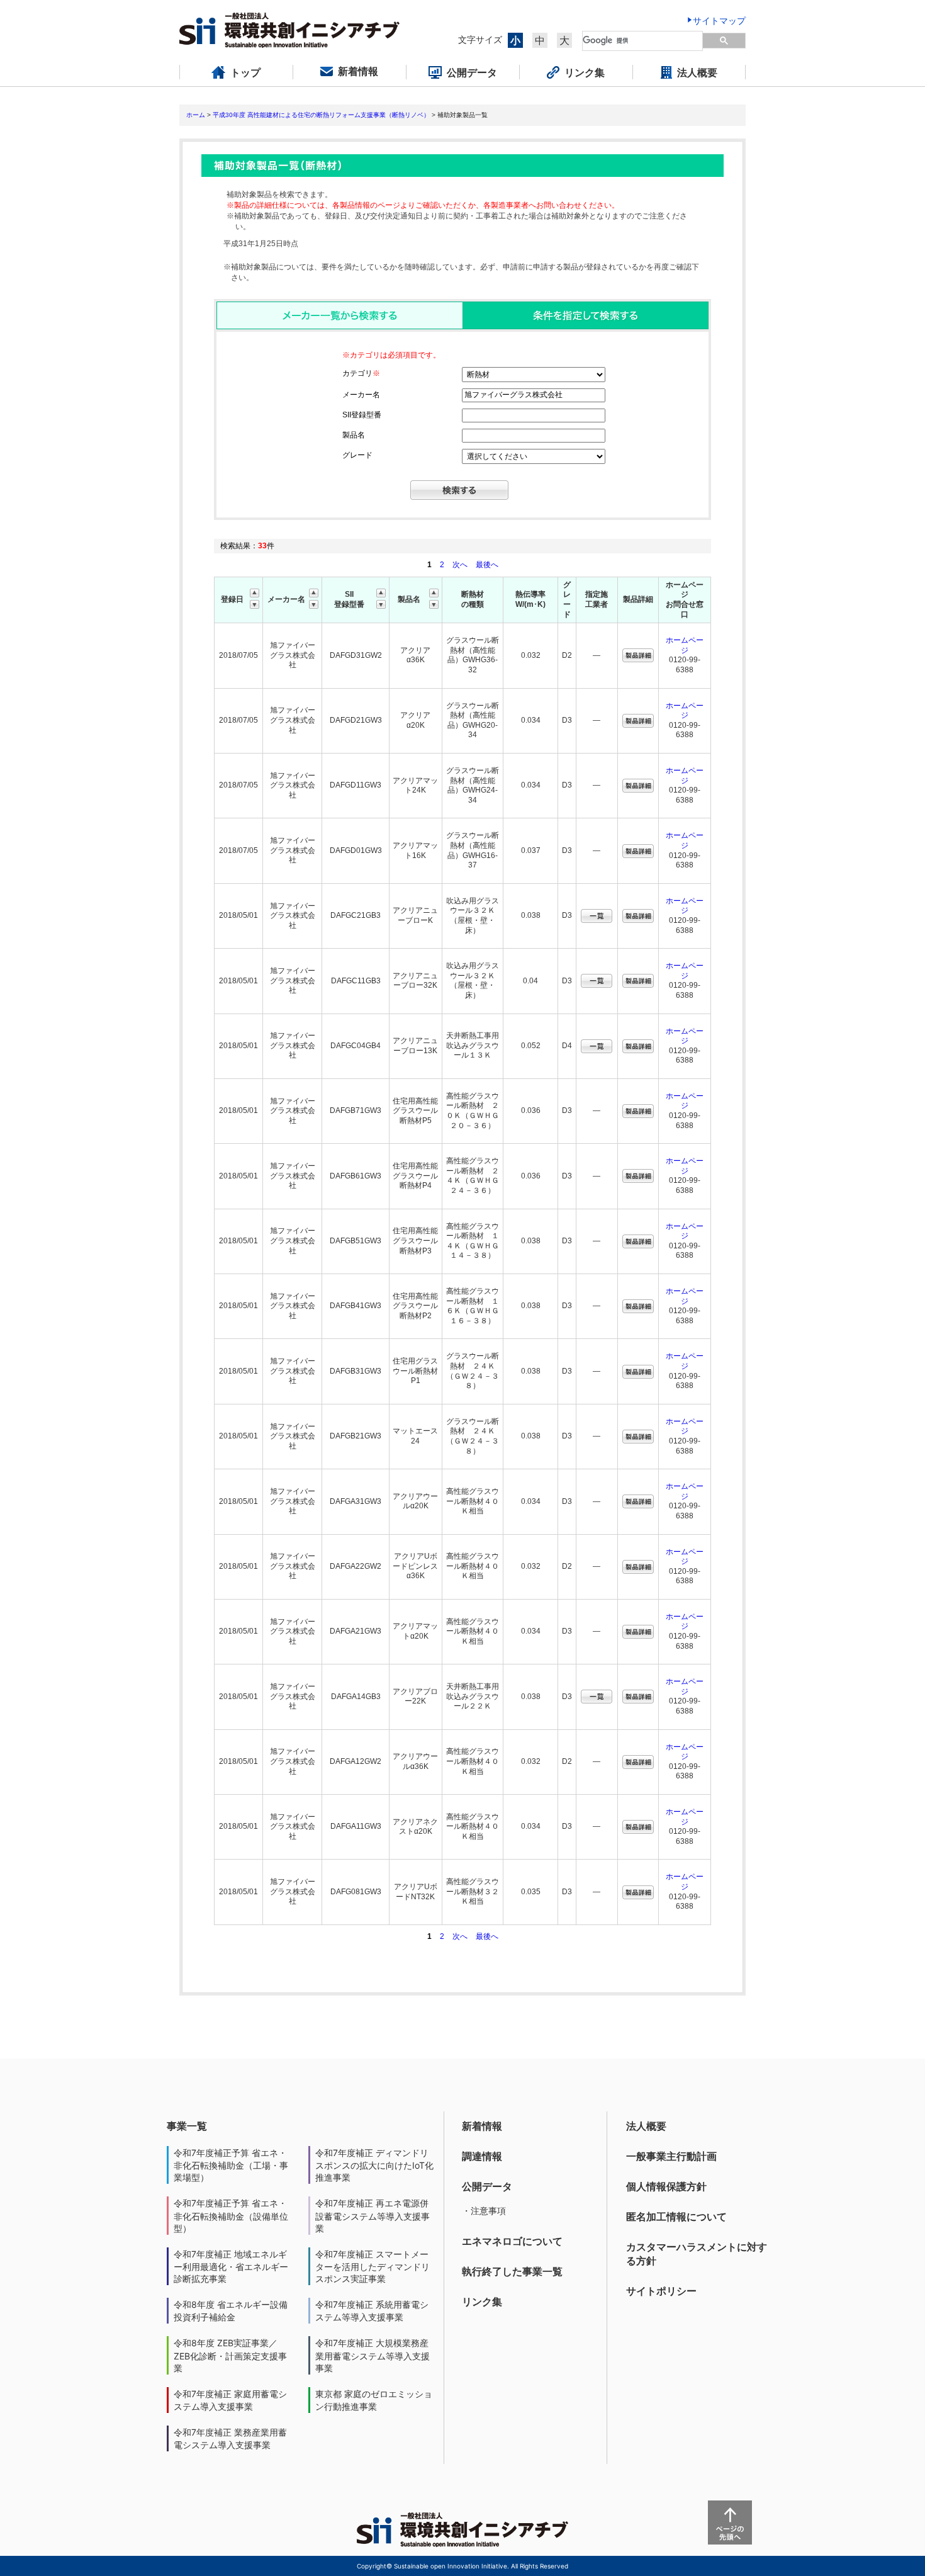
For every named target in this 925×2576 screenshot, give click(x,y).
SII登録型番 (362, 415)
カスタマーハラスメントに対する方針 (697, 2254)
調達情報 (482, 2156)
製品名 (354, 435)
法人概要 (646, 2126)
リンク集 (482, 2302)
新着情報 (482, 2126)
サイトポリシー (661, 2291)
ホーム (196, 115)
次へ (460, 565)
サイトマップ (719, 20)
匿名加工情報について (676, 2217)
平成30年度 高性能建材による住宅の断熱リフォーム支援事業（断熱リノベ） (321, 115)
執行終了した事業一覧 (512, 2271)
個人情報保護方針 (666, 2186)
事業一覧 (187, 2126)
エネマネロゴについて (512, 2241)
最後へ (487, 565)
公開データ (487, 2186)
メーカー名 (361, 395)
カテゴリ (361, 373)
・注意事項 (484, 2211)
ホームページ (685, 645)
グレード (357, 455)
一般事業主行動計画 (671, 2156)
